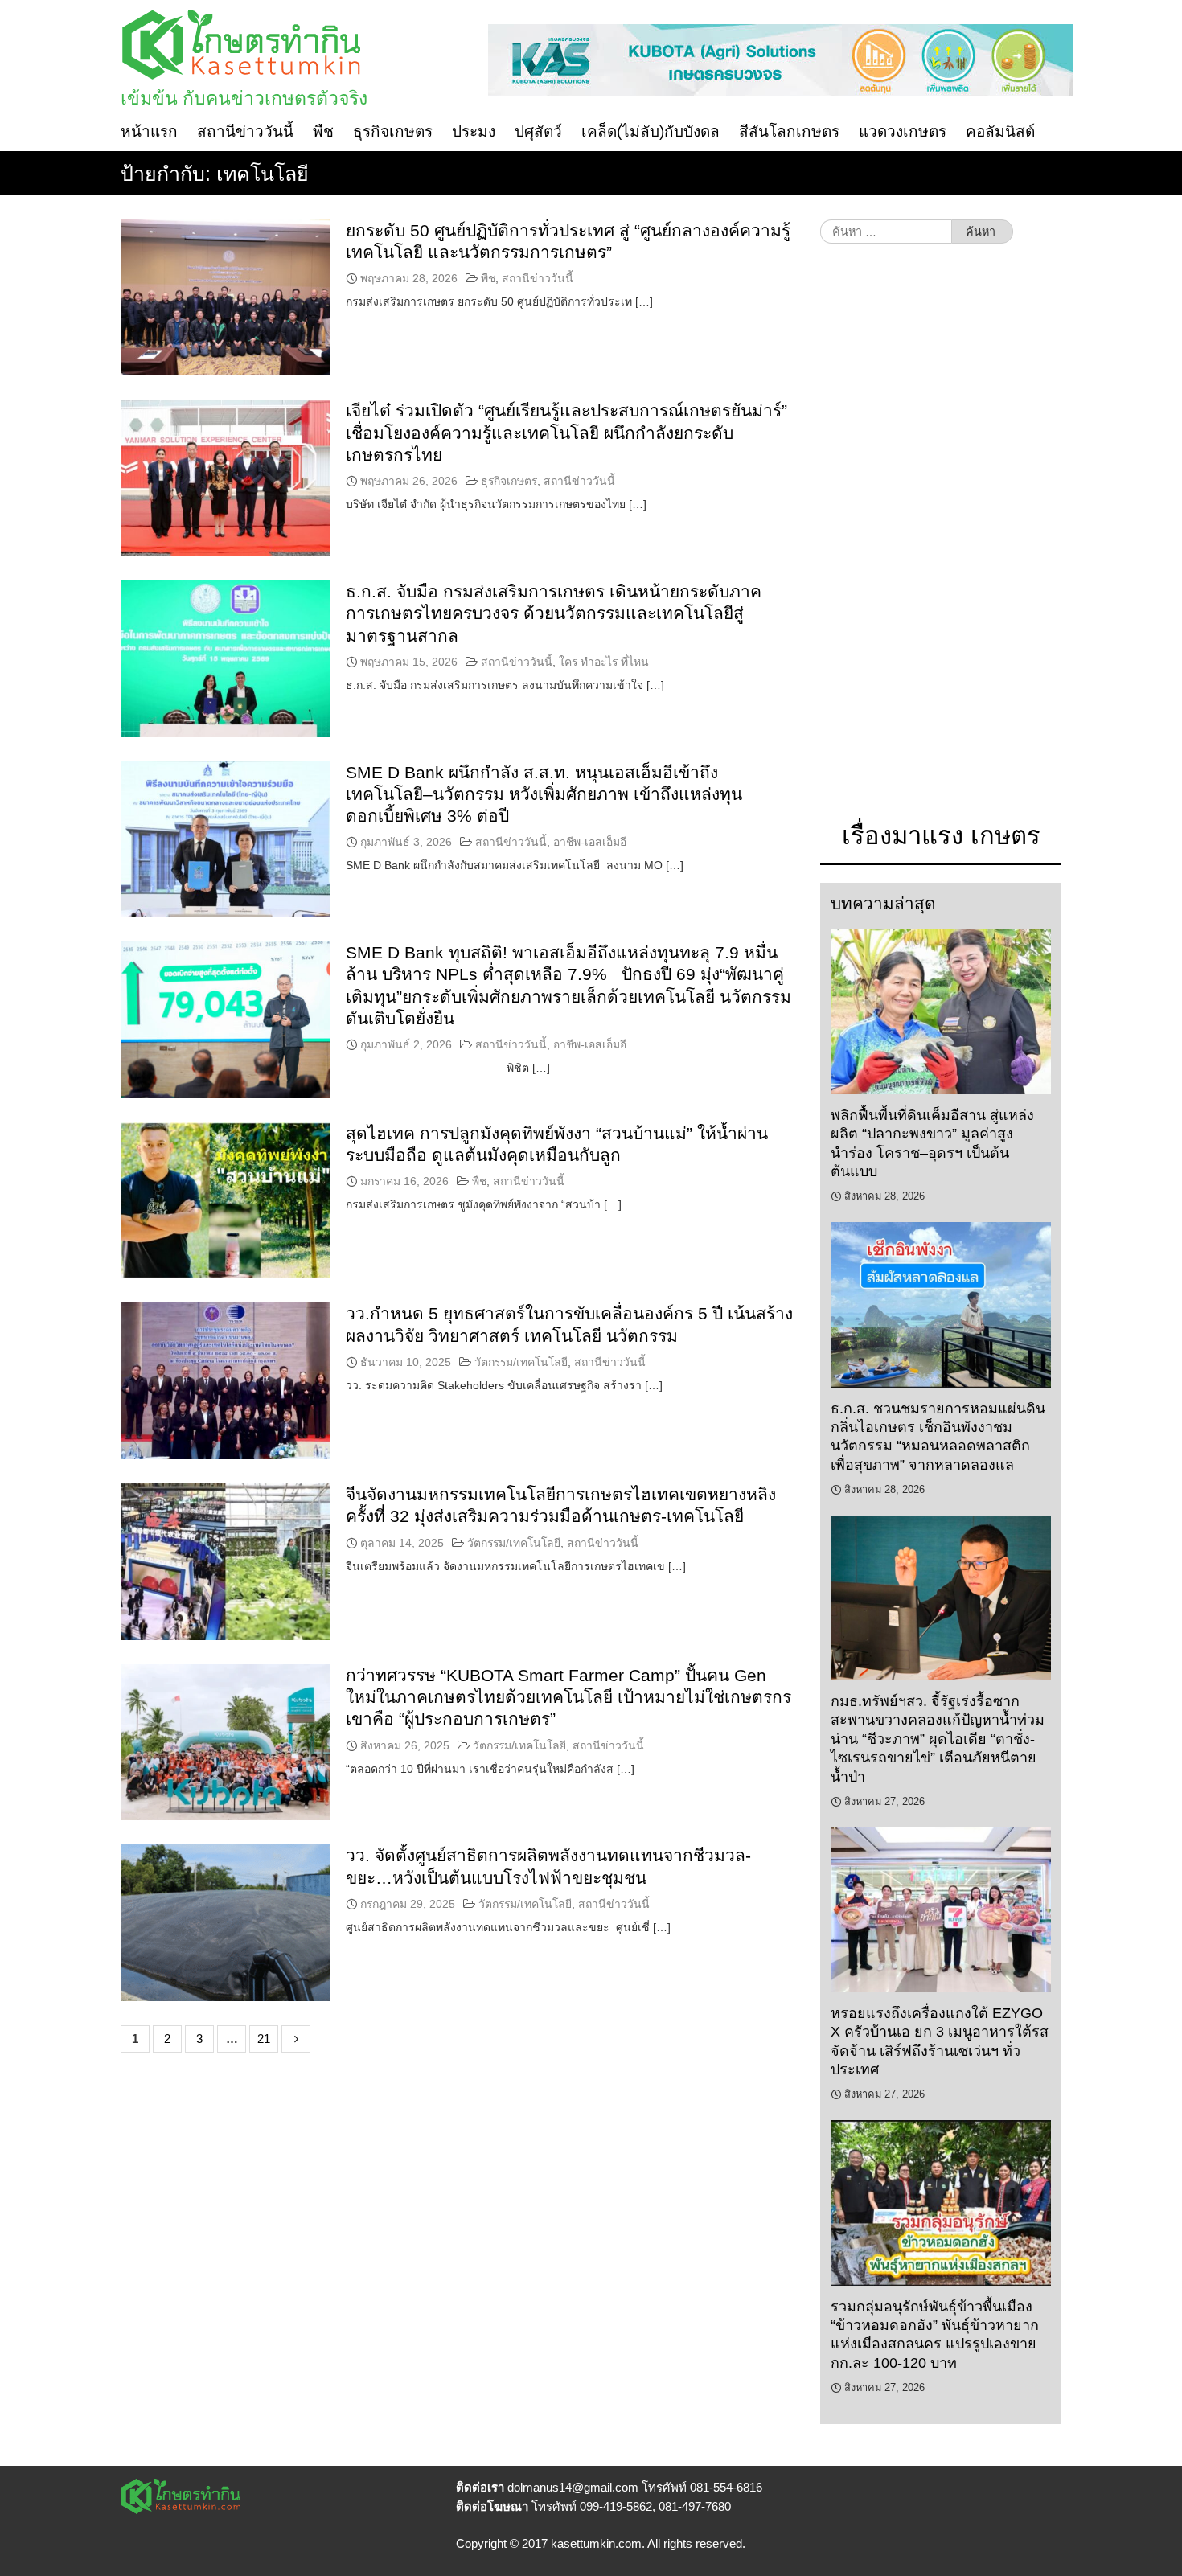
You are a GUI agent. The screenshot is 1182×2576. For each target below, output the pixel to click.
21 (264, 2039)
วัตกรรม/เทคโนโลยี (521, 1362)
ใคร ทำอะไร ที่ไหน (604, 662)
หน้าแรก (149, 131)
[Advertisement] (941, 540)
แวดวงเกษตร (903, 131)
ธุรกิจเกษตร (393, 131)
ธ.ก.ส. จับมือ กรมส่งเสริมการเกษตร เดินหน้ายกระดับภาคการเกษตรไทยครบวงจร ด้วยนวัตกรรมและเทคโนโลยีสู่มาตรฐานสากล (554, 613)
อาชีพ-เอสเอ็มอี (590, 842)
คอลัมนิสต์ (1000, 131)
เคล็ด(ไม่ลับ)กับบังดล (651, 131)
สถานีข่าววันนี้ (245, 131)
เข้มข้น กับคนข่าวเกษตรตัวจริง (244, 98)
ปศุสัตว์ (538, 131)
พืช (323, 131)
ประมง (474, 131)
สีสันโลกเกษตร (789, 131)
